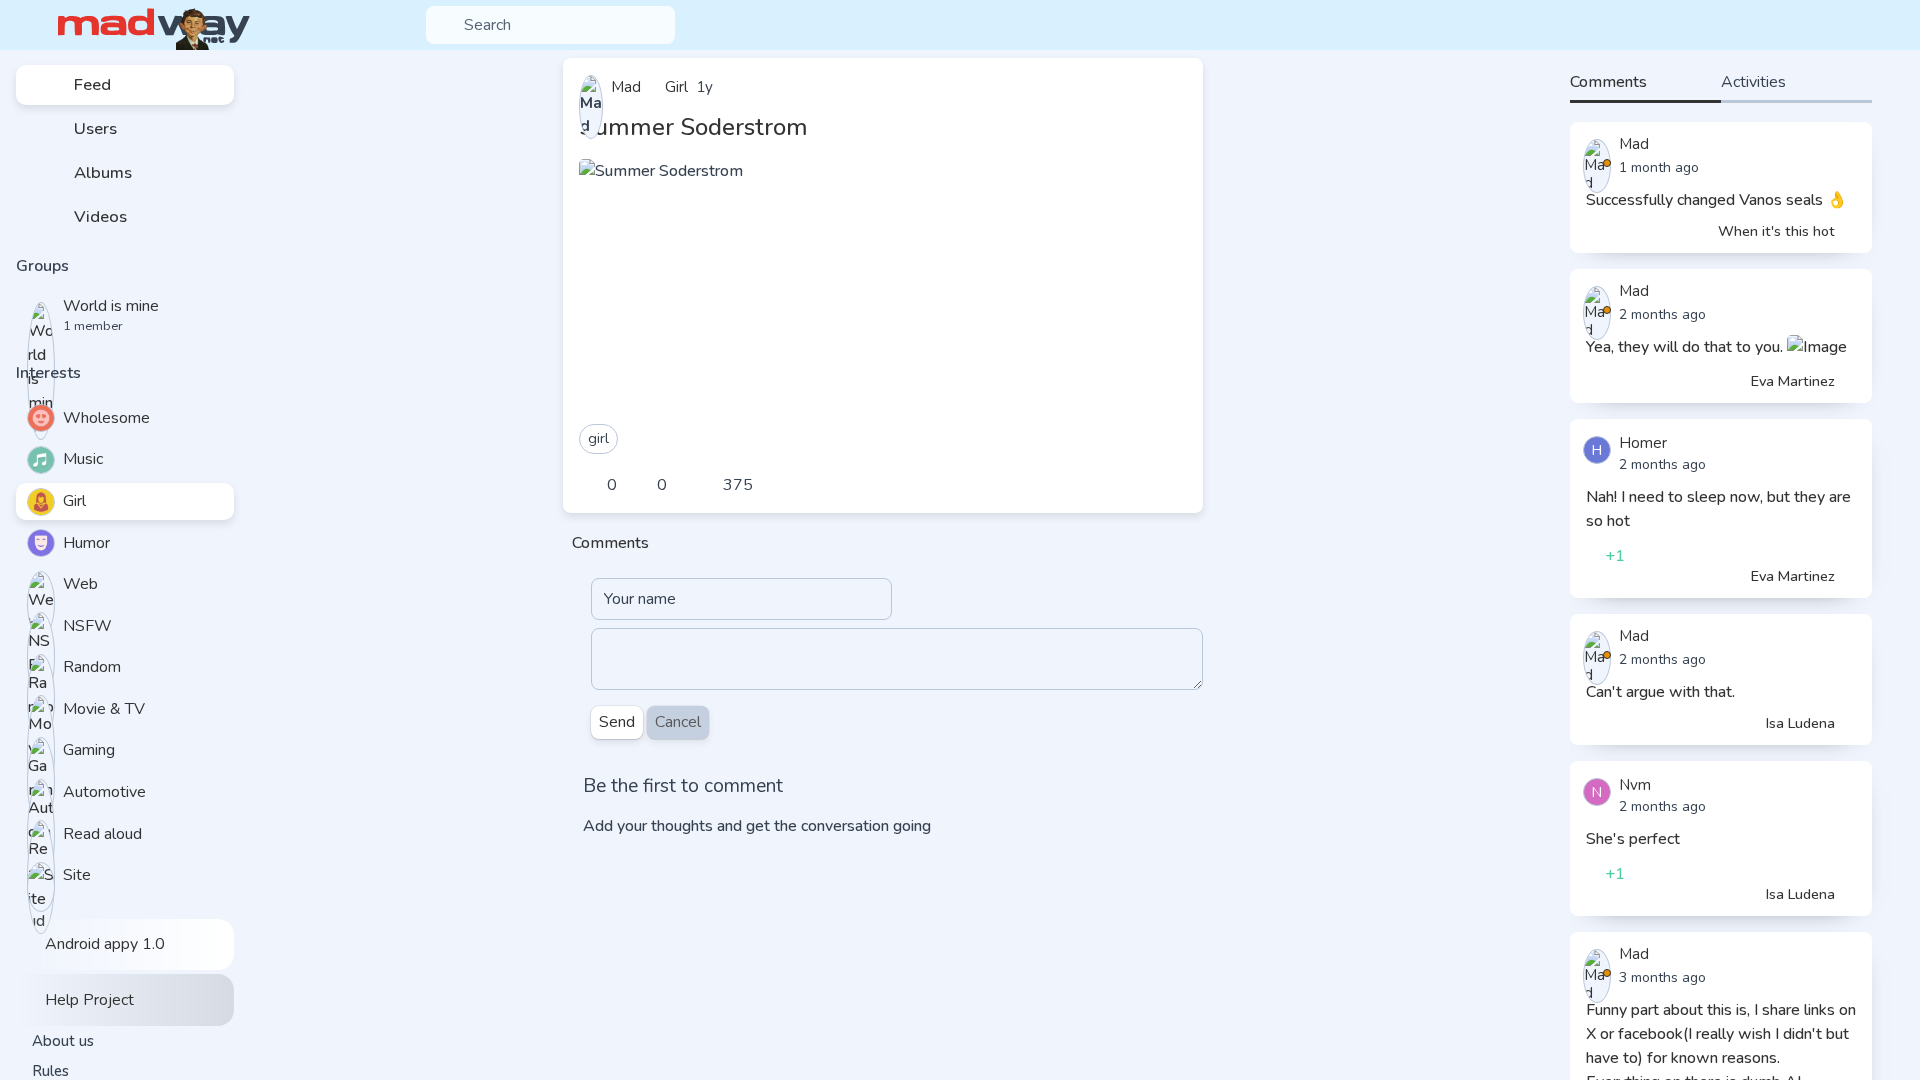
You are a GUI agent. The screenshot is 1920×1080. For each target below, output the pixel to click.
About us (63, 1041)
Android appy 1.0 (103, 944)
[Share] (1171, 485)
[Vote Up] (593, 485)
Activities (1753, 82)
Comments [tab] (610, 543)
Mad (1634, 144)
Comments (1608, 82)
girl (598, 438)
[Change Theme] (1822, 25)
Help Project (87, 1000)
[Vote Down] (643, 485)
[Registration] (1887, 25)
